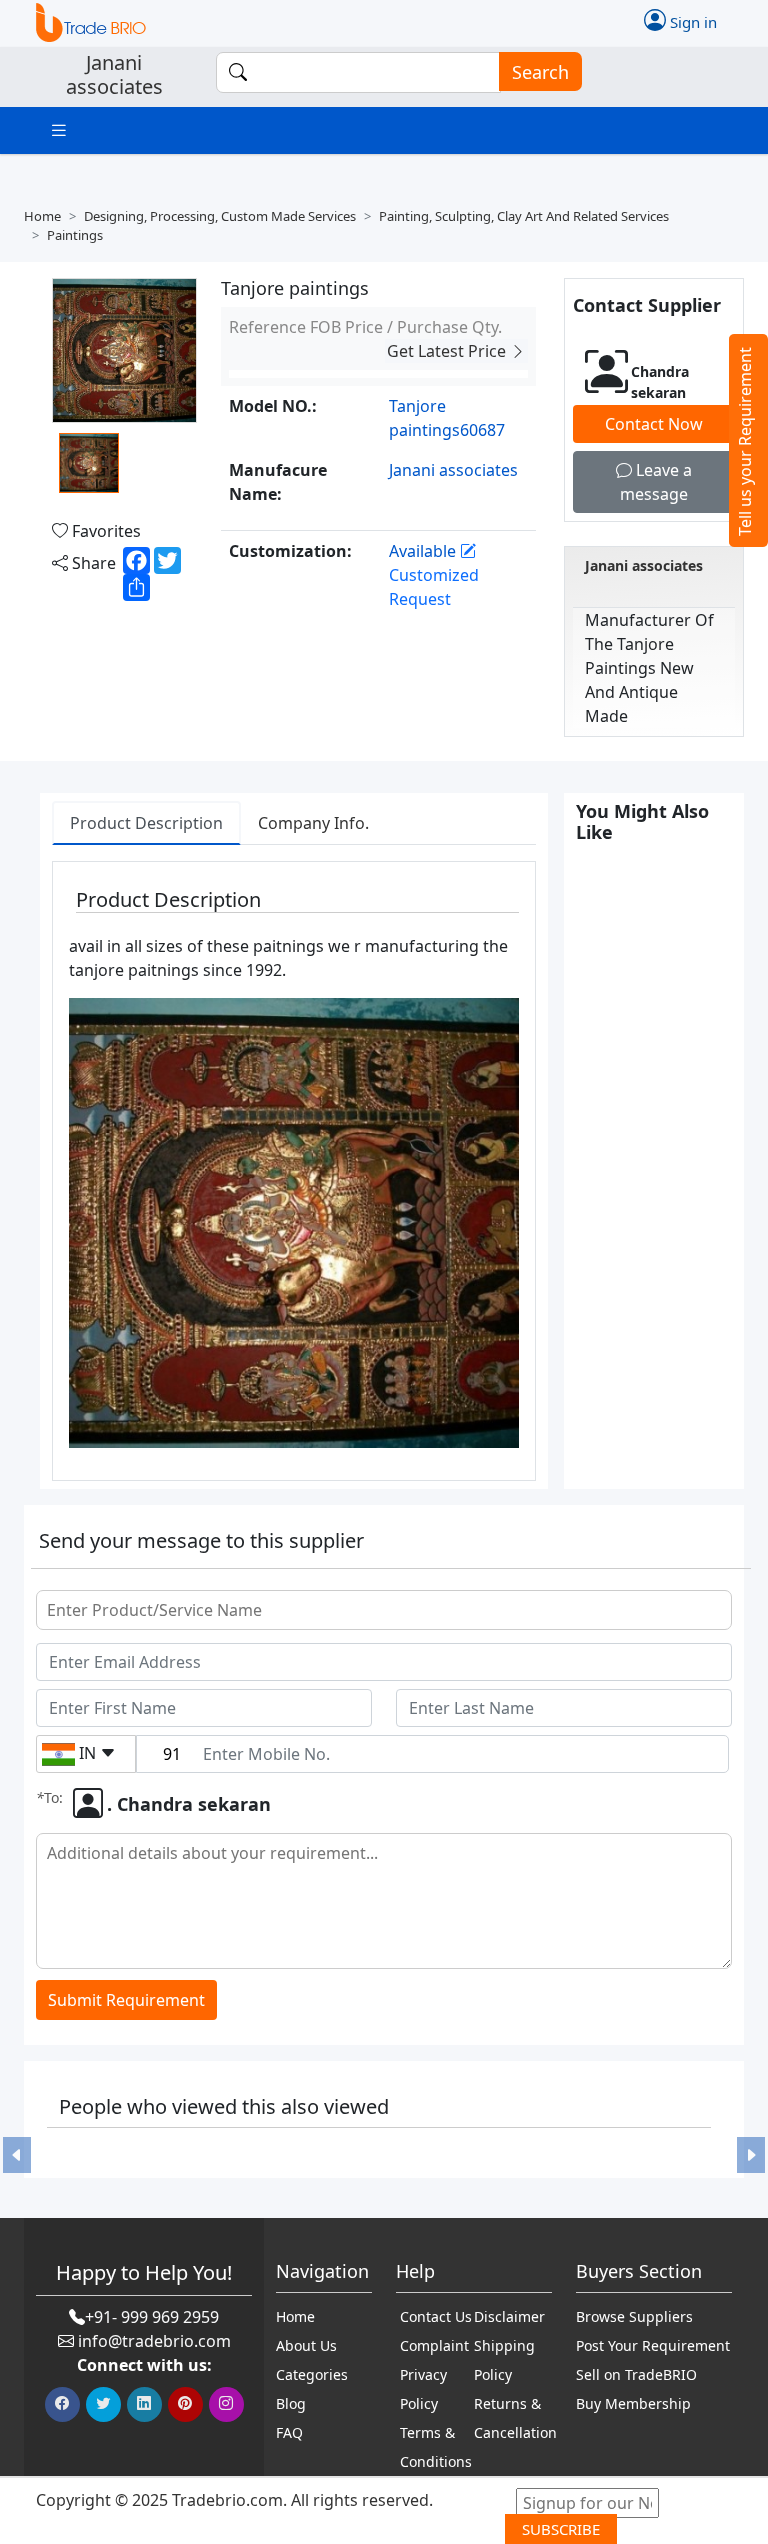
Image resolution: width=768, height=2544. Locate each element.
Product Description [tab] (146, 823)
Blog (291, 2403)
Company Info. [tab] (313, 823)
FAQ (289, 2432)
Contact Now (654, 424)
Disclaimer (509, 2316)
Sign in (691, 21)
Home (42, 216)
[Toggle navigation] (59, 130)
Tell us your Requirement (745, 441)
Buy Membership (633, 2403)
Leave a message (656, 482)
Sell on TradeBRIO (636, 2374)
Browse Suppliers (634, 2316)
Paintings (75, 235)
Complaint (434, 2345)
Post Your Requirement (653, 2345)
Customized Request (434, 587)
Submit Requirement (126, 2000)
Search (540, 72)
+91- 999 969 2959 (152, 2317)
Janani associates (644, 565)
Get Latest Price (448, 351)
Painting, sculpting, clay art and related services (524, 216)
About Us (306, 2345)
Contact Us (436, 2316)
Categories (312, 2374)
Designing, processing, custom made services (220, 216)
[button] (17, 2156)
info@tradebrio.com (154, 2341)
